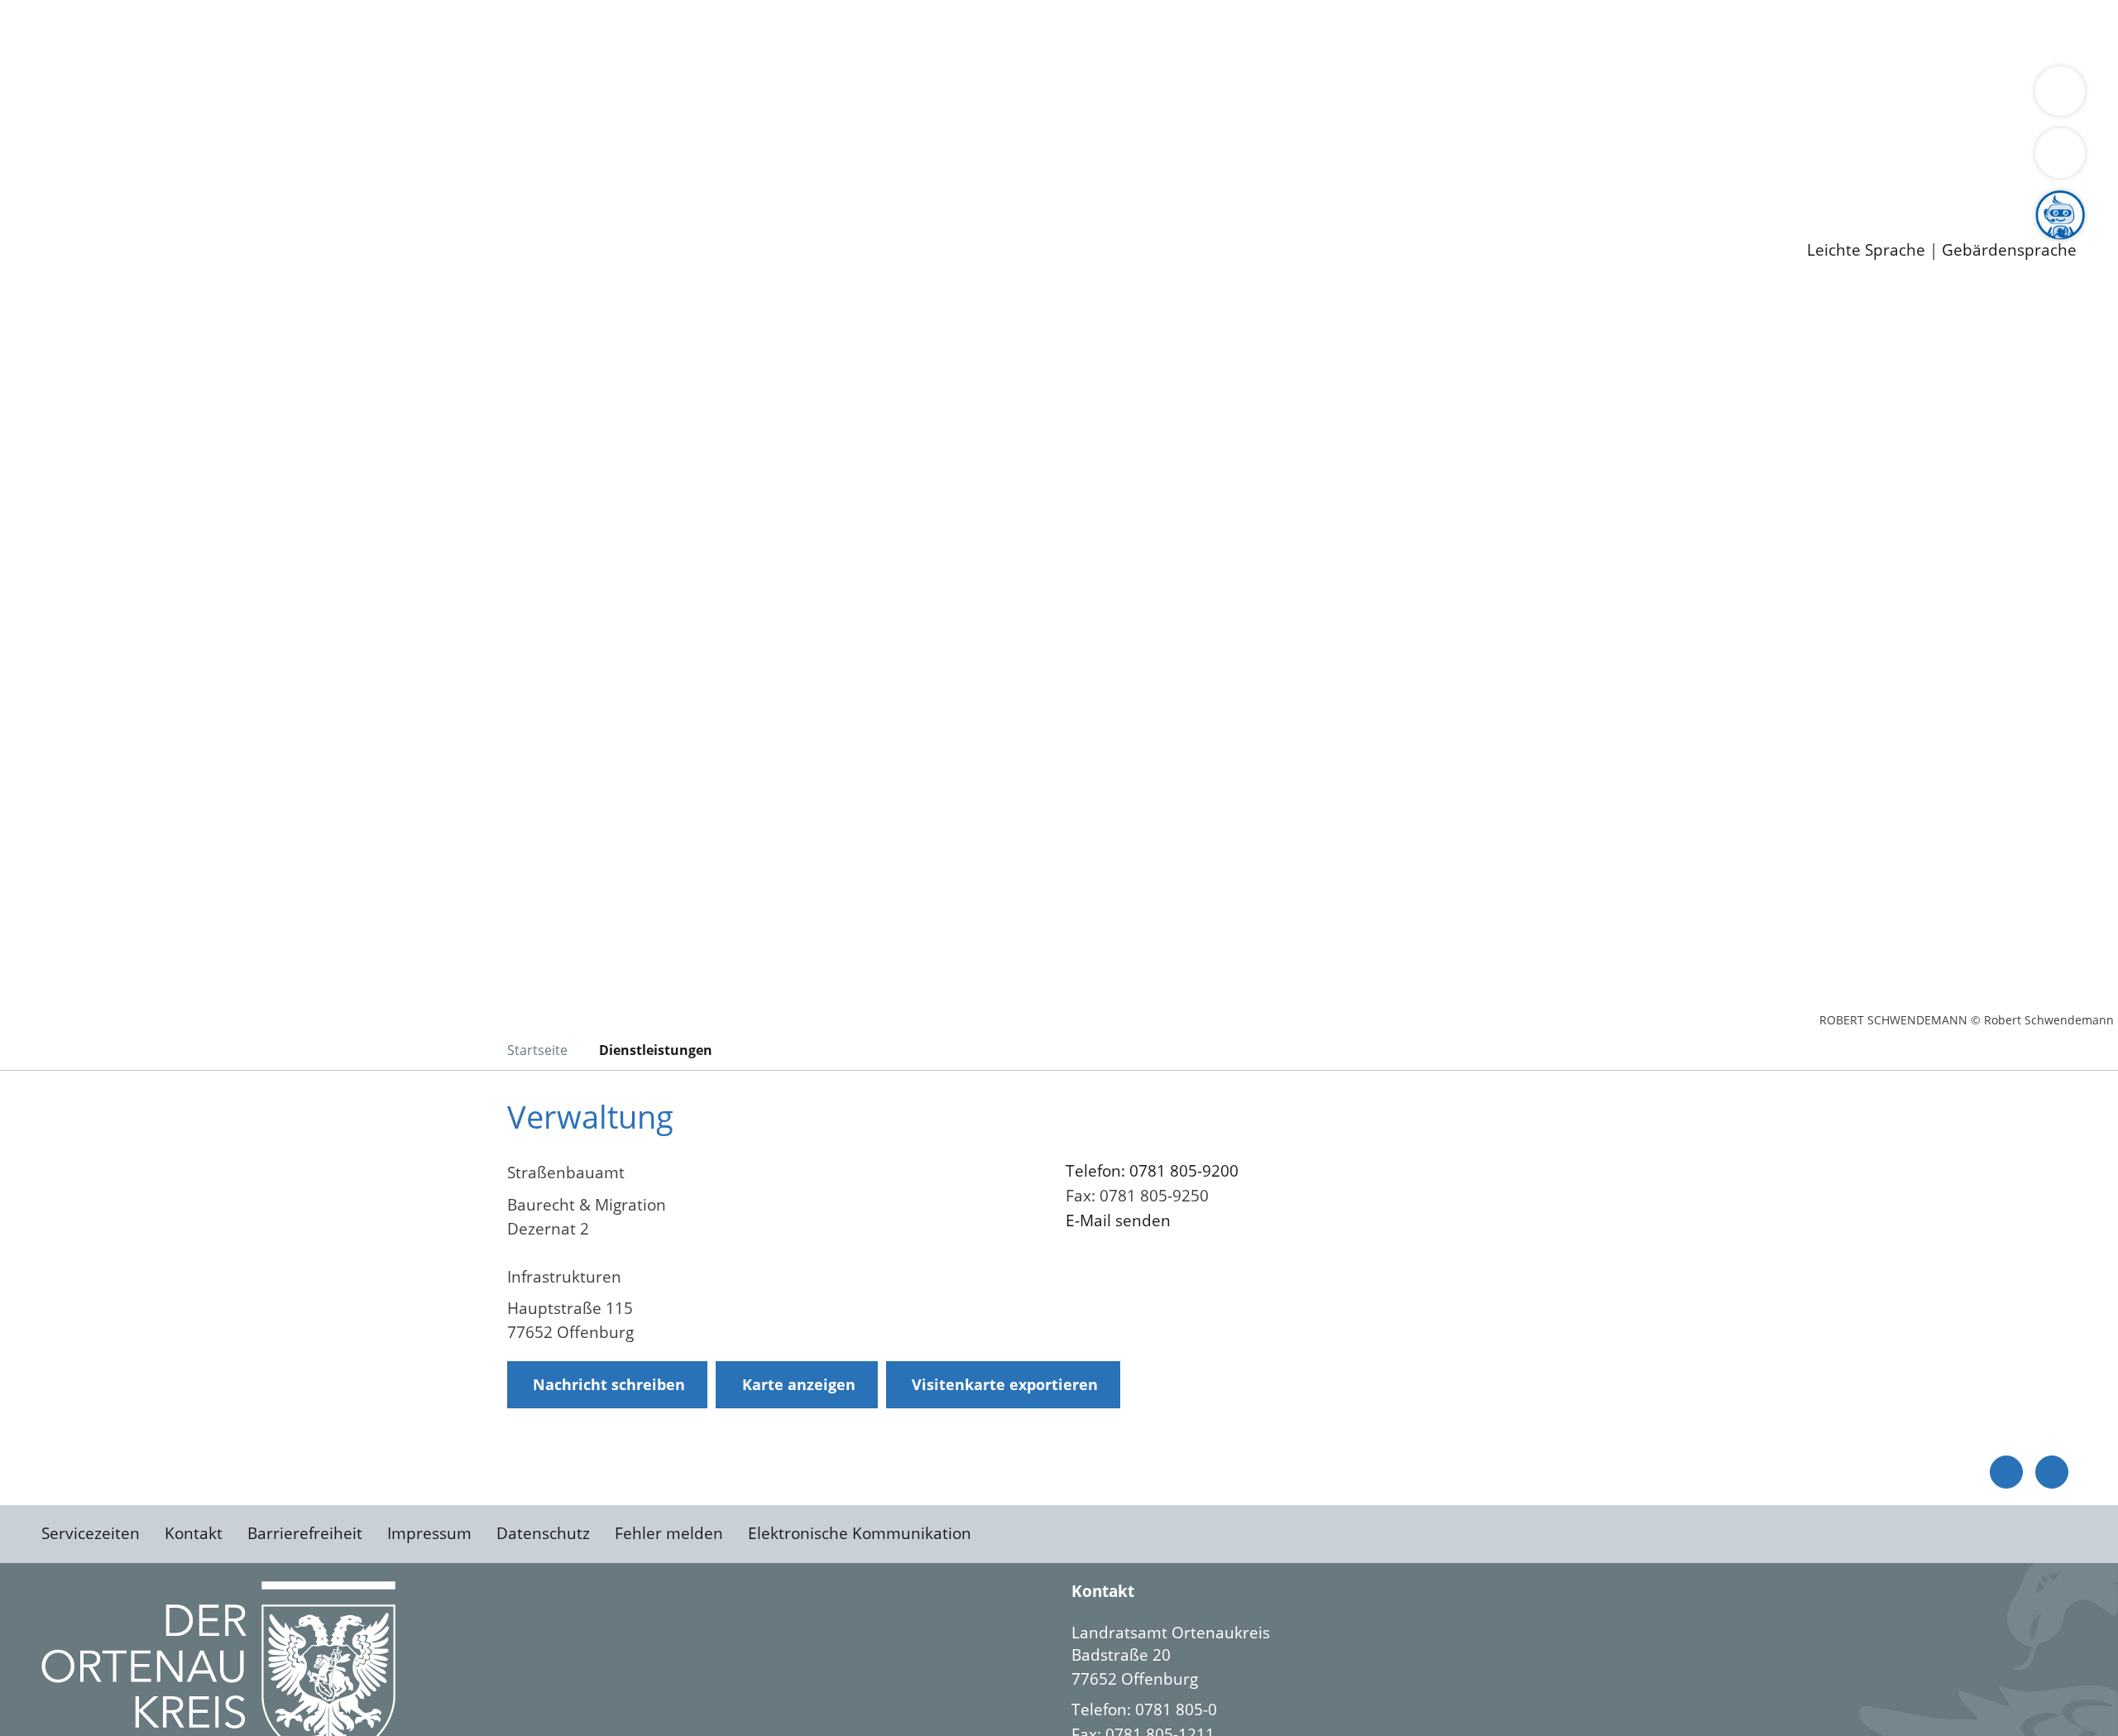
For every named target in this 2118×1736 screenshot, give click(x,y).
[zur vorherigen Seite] (2006, 1472)
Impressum (429, 1533)
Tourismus (865, 96)
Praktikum (476, 182)
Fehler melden (669, 1533)
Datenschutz (543, 1533)
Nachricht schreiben (609, 1384)
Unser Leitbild (705, 182)
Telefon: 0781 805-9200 (1152, 1171)
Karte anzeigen (799, 1384)
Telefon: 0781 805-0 (1144, 1710)
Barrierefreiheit (305, 1533)
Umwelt (968, 31)
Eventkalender (225, 182)
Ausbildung (325, 182)
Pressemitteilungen (117, 224)
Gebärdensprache (2009, 250)
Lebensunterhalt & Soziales (199, 31)
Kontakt (194, 1533)
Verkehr (334, 31)
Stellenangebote (106, 182)
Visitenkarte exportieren (1005, 1384)
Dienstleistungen (63, 11)
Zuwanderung (544, 96)
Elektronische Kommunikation (860, 1533)
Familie (394, 31)
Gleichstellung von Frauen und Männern (1213, 96)
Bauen (69, 31)
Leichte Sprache (1866, 250)
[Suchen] (2060, 153)
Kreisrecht (304, 139)
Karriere (31, 161)
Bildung (460, 96)
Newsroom (40, 204)
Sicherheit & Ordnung (683, 31)
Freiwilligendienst (583, 182)
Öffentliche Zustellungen (285, 224)
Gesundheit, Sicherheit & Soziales (304, 96)
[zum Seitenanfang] (2052, 1472)
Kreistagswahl (398, 139)
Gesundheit (891, 31)
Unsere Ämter (52, 54)
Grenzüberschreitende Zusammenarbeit (1519, 96)
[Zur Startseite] (174, 425)
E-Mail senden (1118, 1220)
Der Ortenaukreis (110, 96)
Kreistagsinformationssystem (153, 139)
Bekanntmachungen (984, 96)
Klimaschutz (776, 96)
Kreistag (30, 118)
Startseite (537, 1050)
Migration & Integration (512, 31)
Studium (402, 182)
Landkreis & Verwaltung (89, 75)
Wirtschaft (806, 31)
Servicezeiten (91, 1533)
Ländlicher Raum (664, 96)
